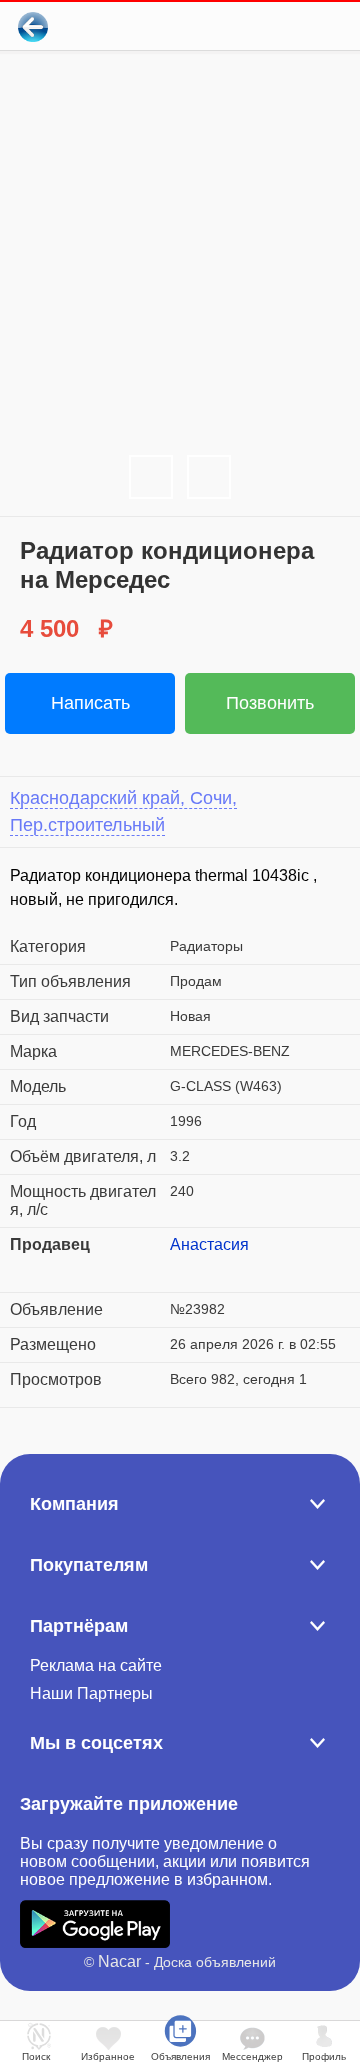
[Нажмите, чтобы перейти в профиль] (185, 1269)
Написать (90, 703)
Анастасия (209, 1244)
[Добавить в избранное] (263, 26)
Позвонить (270, 703)
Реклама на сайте (96, 1665)
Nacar (119, 1961)
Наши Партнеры (91, 1693)
